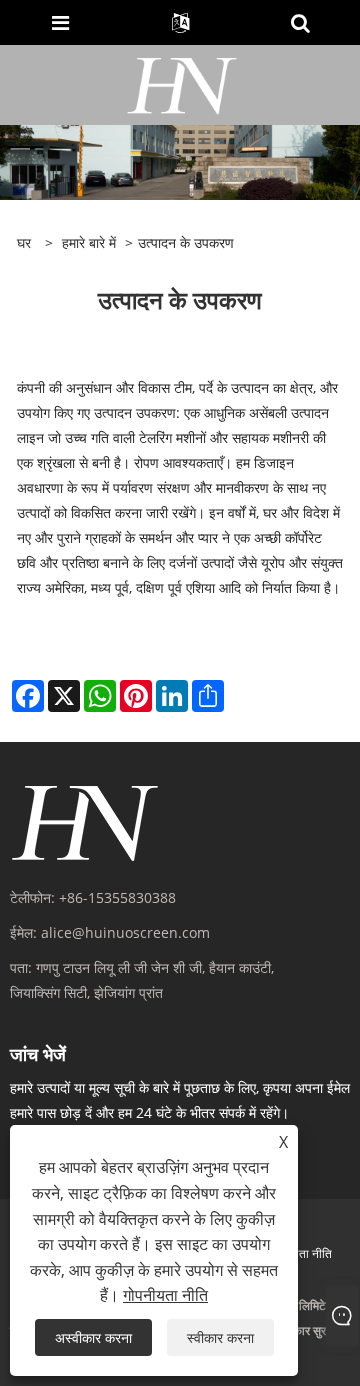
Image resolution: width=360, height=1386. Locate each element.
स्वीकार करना (220, 1337)
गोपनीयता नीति (299, 1253)
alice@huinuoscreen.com (125, 932)
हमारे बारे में (89, 242)
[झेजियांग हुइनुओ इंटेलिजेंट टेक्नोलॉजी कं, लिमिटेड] (182, 83)
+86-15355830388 (117, 897)
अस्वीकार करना (93, 1337)
